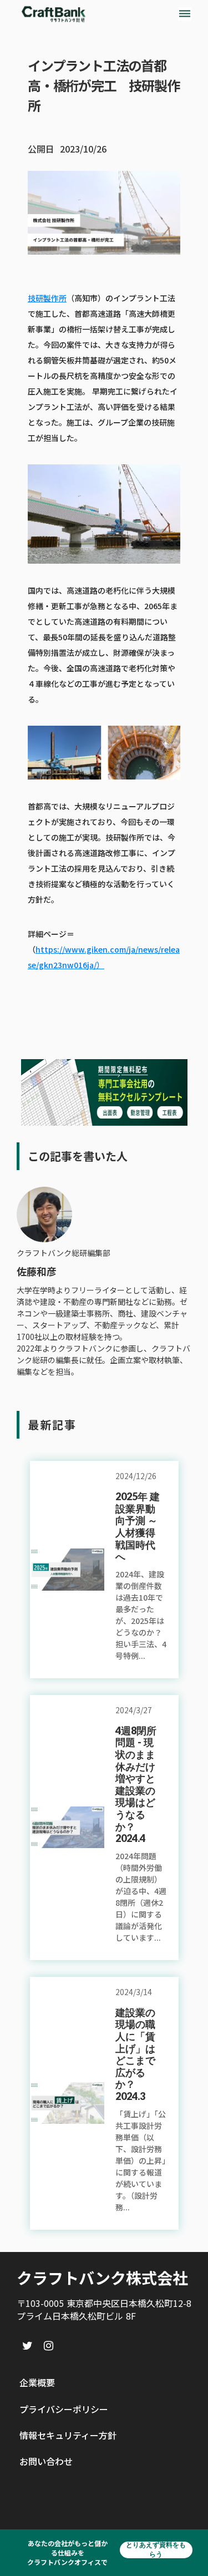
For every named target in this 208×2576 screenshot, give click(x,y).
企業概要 (37, 2382)
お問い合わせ (46, 2461)
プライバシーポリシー (64, 2409)
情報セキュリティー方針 (68, 2435)
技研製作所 (47, 298)
